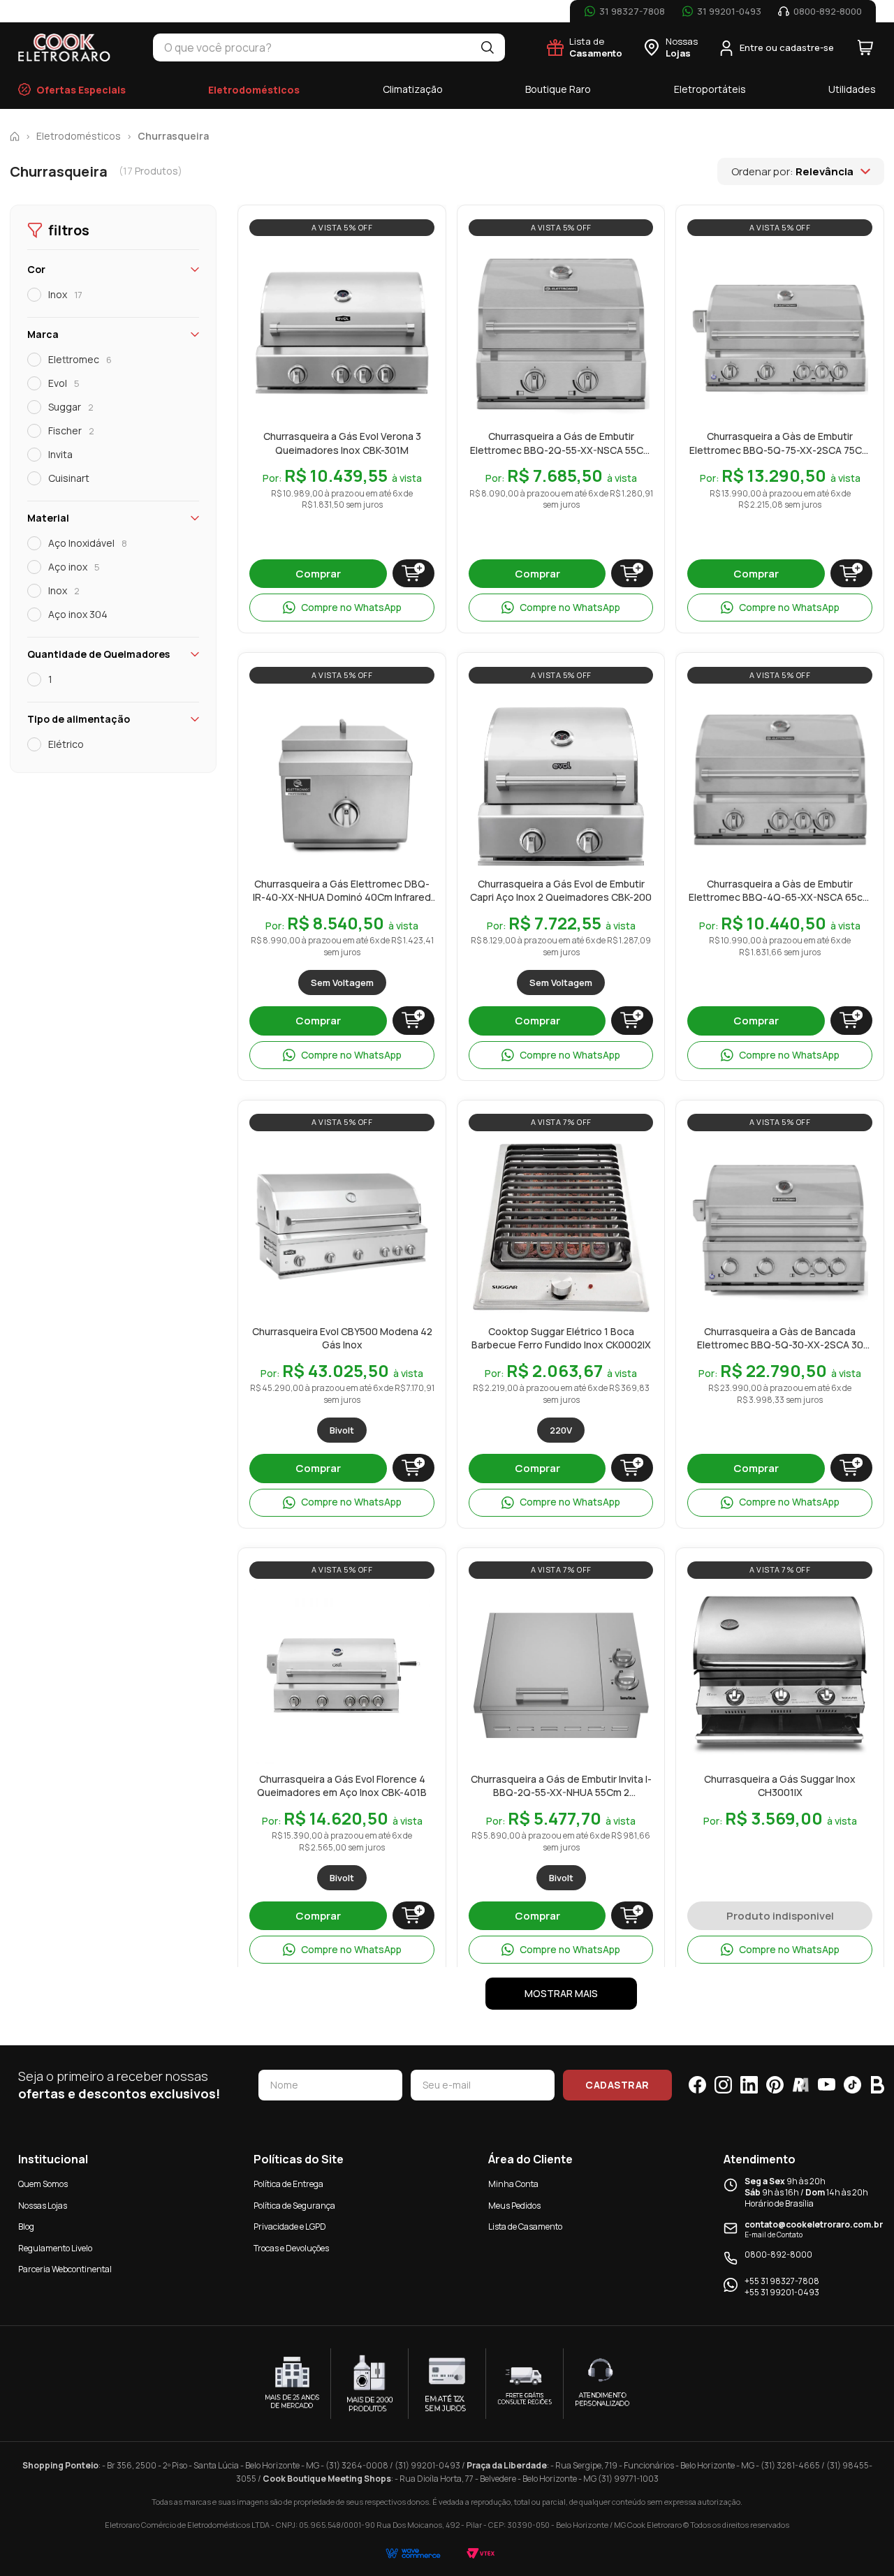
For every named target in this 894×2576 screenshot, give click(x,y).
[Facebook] (697, 2085)
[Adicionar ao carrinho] (413, 573)
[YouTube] (827, 2085)
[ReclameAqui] (801, 2085)
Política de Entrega (288, 2184)
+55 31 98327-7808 (782, 2281)
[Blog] (878, 2085)
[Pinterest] (775, 2085)
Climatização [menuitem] (413, 89)
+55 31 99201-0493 (782, 2292)
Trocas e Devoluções (291, 2248)
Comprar (318, 574)
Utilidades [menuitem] (852, 89)
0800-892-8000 (778, 2255)
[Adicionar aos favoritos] (416, 259)
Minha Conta (513, 2184)
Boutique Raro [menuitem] (558, 89)
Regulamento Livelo (55, 2248)
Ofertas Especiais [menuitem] (81, 90)
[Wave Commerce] (413, 2553)
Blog (26, 2227)
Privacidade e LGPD (290, 2227)
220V (561, 1430)
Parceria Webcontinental (65, 2269)
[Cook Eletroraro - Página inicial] (65, 47)
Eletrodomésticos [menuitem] (254, 90)
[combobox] (312, 47)
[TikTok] (852, 2085)
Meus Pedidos (514, 2206)
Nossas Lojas (43, 2206)
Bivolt (342, 1430)
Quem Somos (43, 2184)
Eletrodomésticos (79, 136)
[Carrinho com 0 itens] (865, 47)
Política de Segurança (294, 2206)
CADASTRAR (617, 2085)
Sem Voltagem (342, 982)
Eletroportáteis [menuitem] (710, 89)
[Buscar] (488, 47)
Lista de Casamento (525, 2227)
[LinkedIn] (749, 2085)
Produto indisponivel (780, 1916)
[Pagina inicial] (15, 136)
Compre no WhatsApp (351, 607)
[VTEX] (481, 2553)
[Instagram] (723, 2085)
